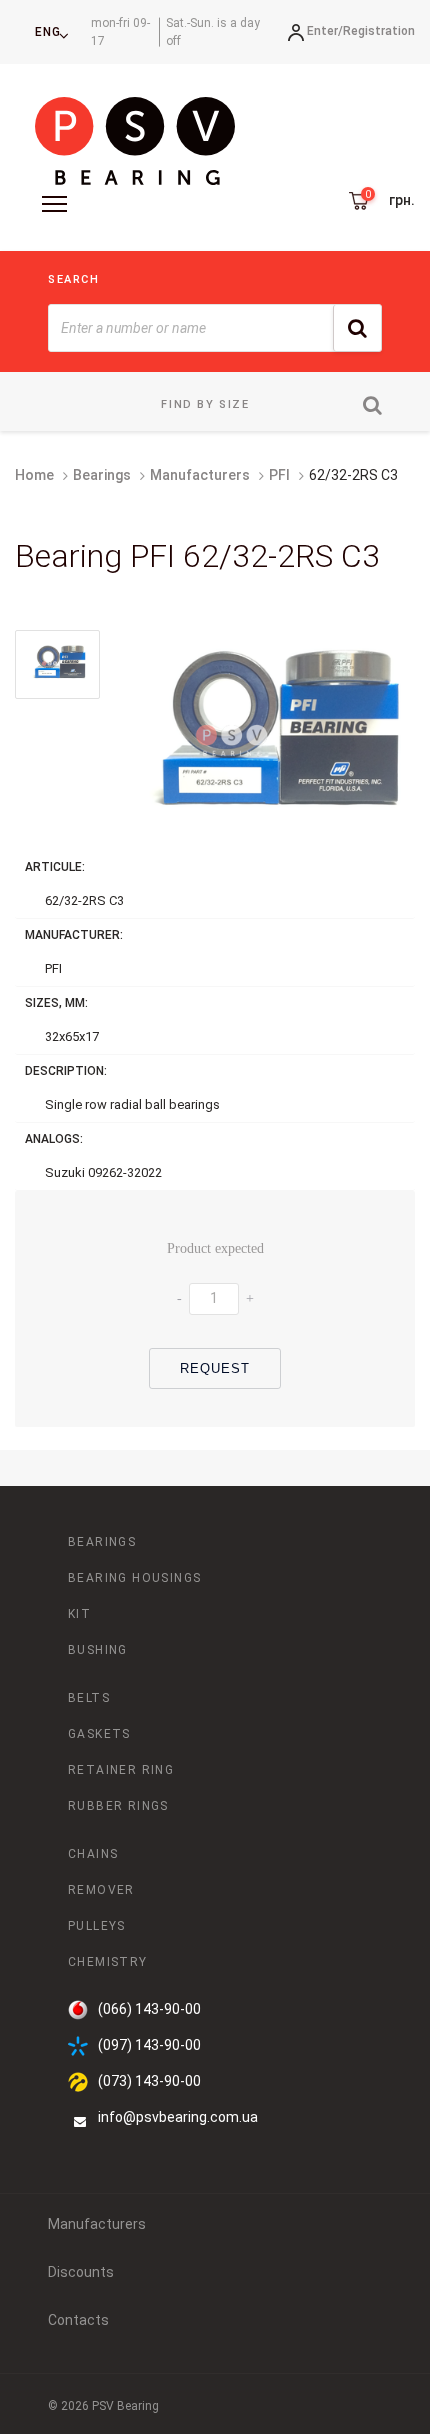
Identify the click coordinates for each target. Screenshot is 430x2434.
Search (74, 279)
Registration (379, 31)
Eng (48, 32)
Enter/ (325, 31)
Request (215, 1368)
